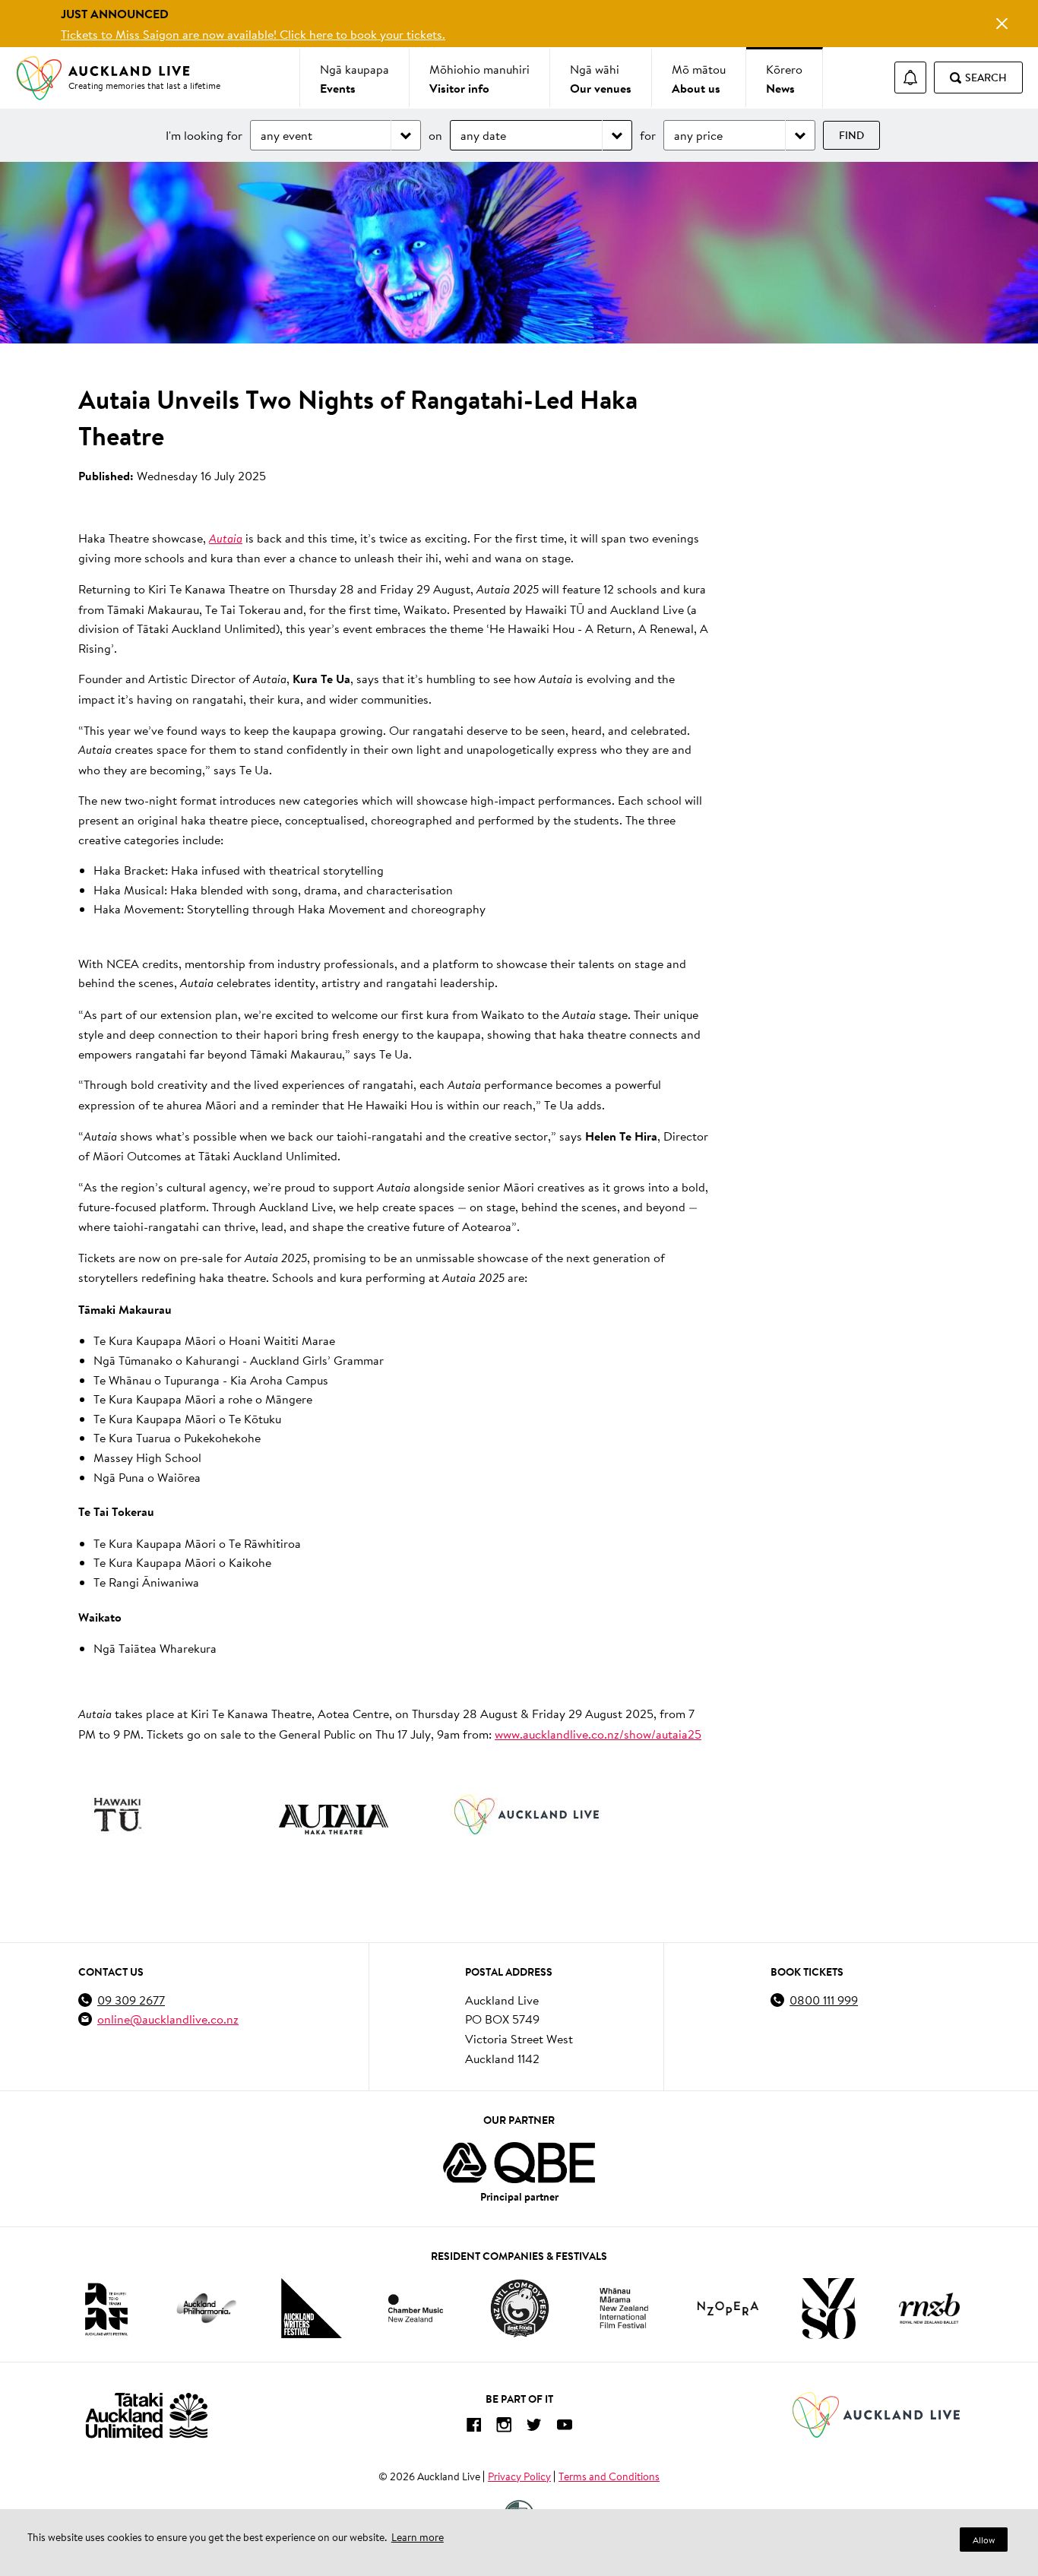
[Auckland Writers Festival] (312, 2309)
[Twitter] (534, 2427)
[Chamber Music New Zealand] (416, 2308)
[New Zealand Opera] (728, 2308)
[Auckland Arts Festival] (106, 2309)
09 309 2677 (131, 2000)
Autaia (226, 538)
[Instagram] (504, 2427)
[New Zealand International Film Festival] (624, 2308)
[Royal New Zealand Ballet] (929, 2308)
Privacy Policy (519, 2476)
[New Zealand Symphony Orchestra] (828, 2309)
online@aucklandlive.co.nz (168, 2019)
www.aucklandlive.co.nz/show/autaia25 (598, 1734)
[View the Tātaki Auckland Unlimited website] (147, 2415)
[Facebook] (473, 2427)
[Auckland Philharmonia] (207, 2308)
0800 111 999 (824, 2000)
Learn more (418, 2537)
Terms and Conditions (609, 2476)
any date (483, 135)
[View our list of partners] (519, 2163)
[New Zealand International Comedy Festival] (519, 2309)
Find (851, 135)
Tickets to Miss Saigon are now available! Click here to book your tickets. (253, 34)
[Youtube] (565, 2427)
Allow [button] (984, 2540)
